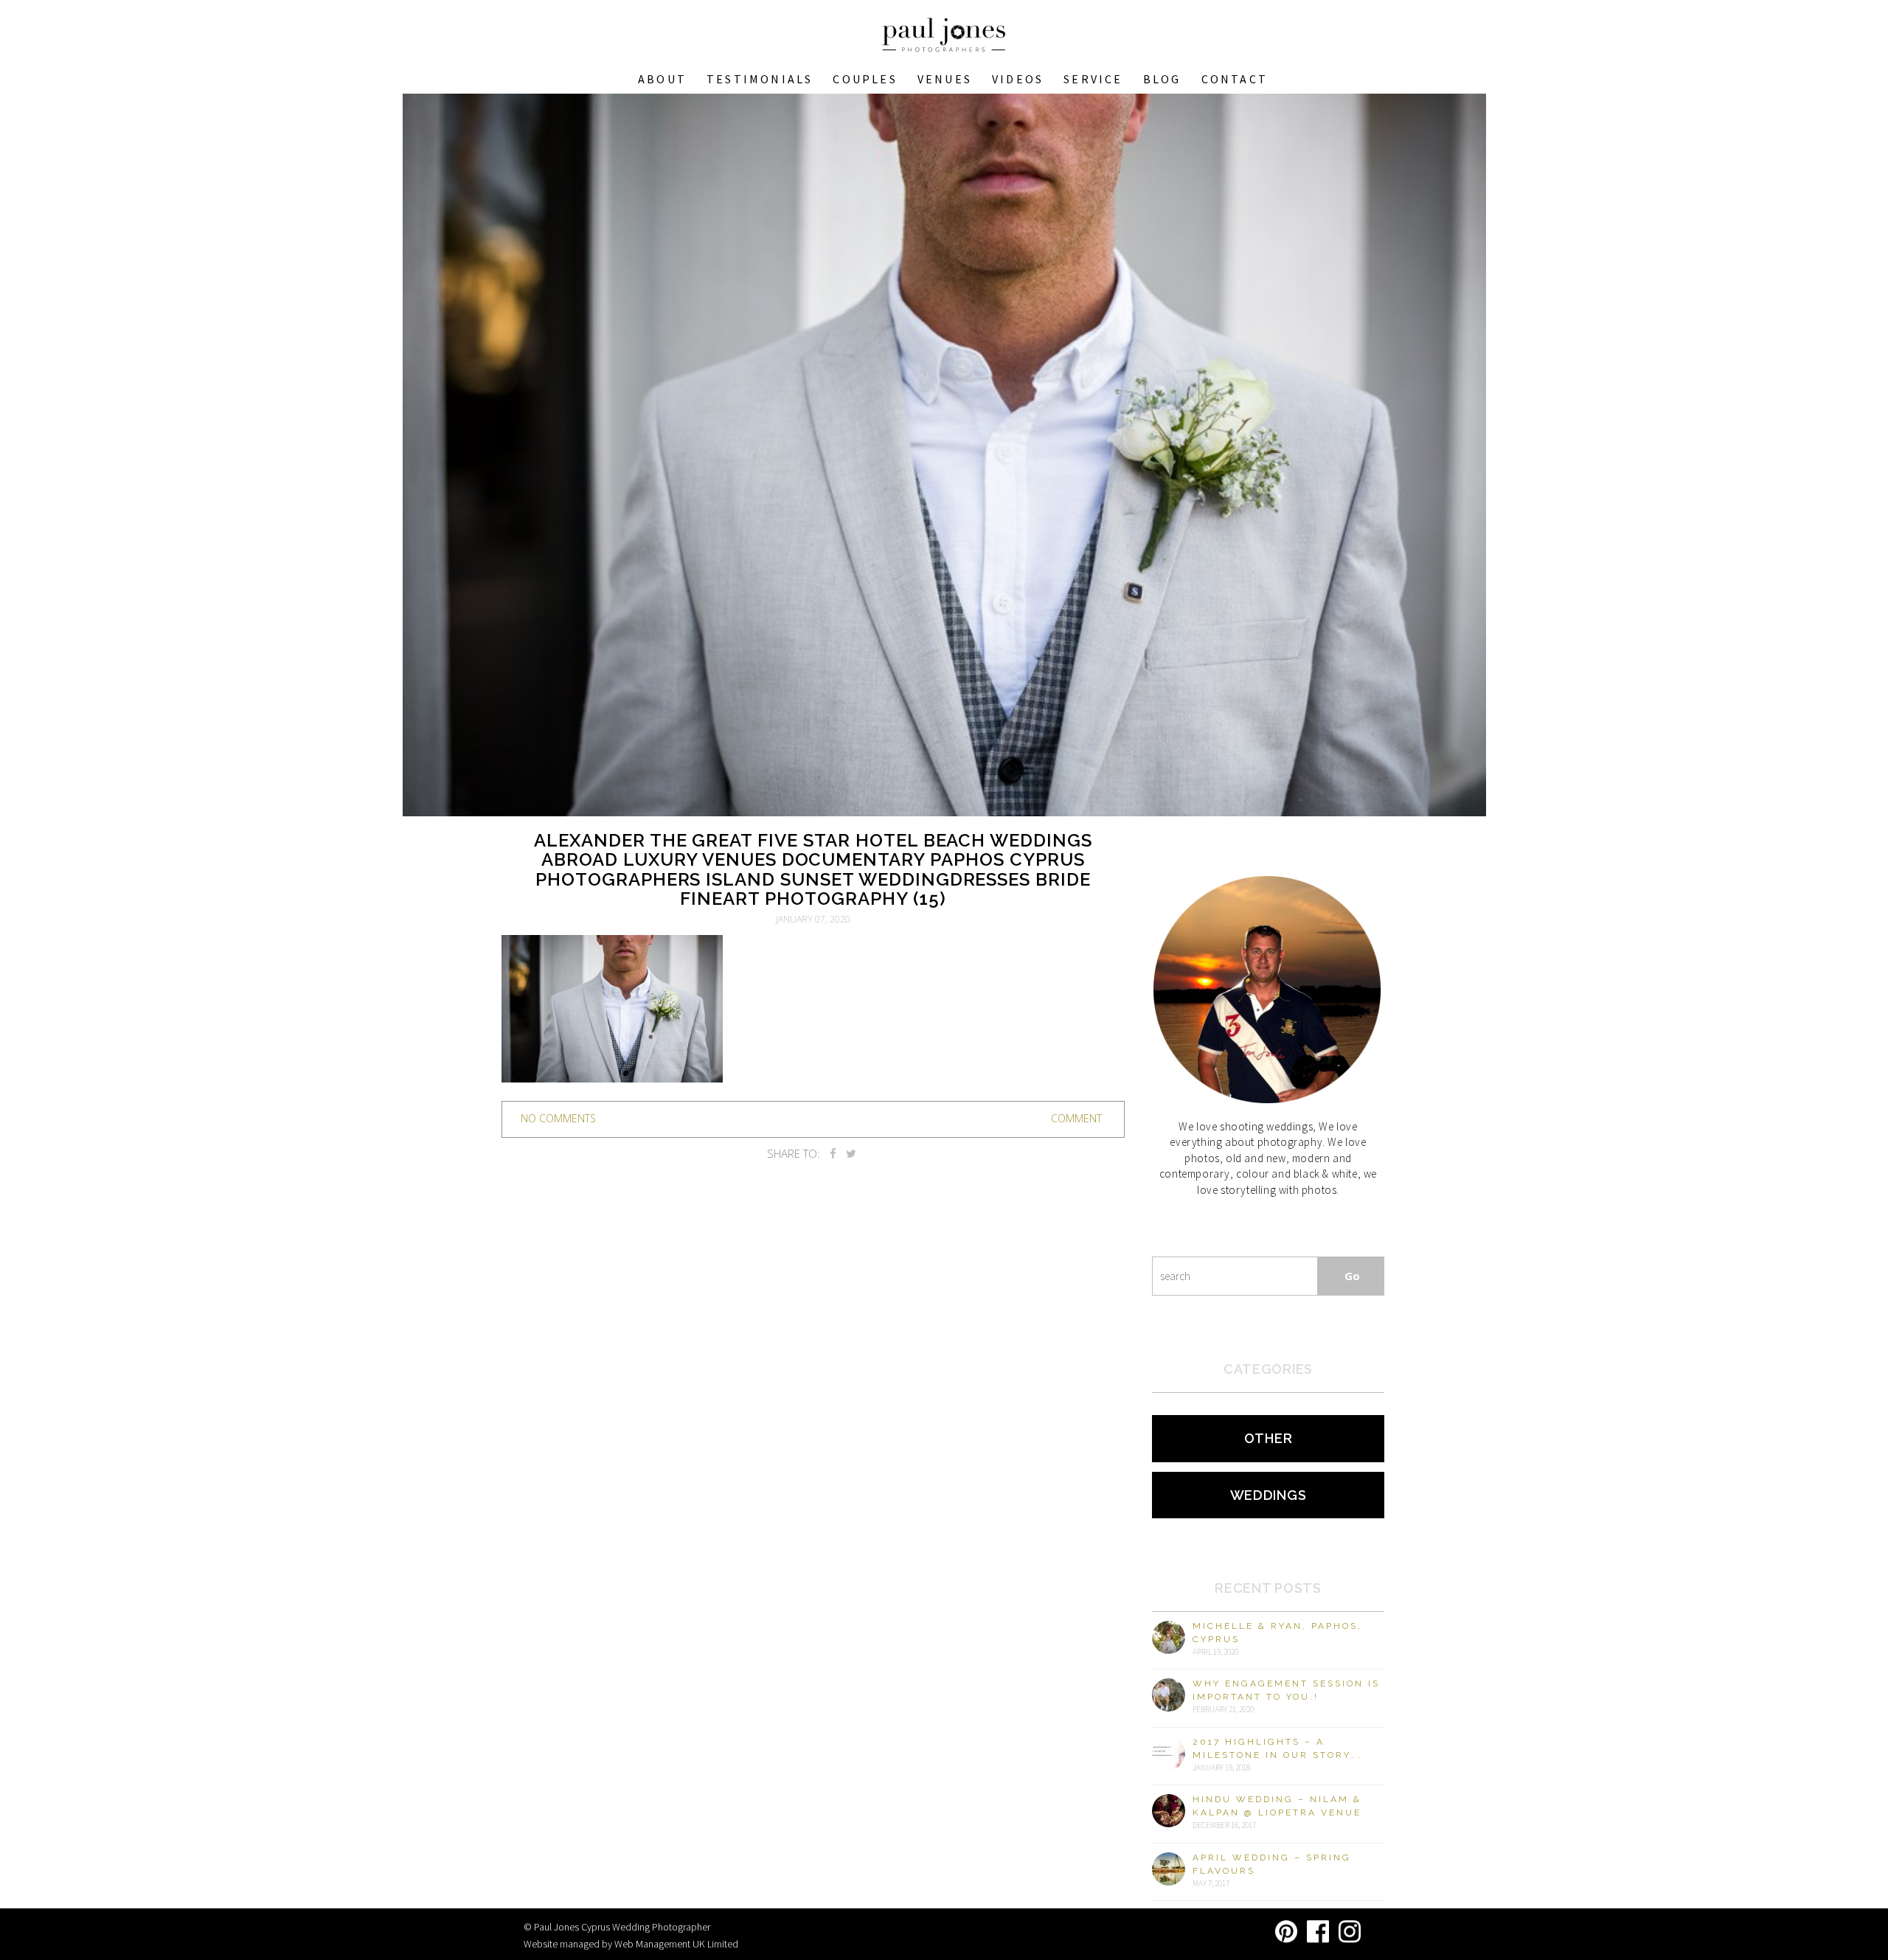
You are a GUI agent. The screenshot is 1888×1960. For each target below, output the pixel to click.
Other (1268, 1438)
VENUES (945, 79)
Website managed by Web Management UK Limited (631, 1944)
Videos (1018, 79)
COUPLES (865, 79)
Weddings (1268, 1495)
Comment (1076, 1118)
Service (1093, 79)
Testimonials (760, 79)
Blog (1162, 79)
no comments (558, 1118)
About (662, 79)
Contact (1235, 79)
